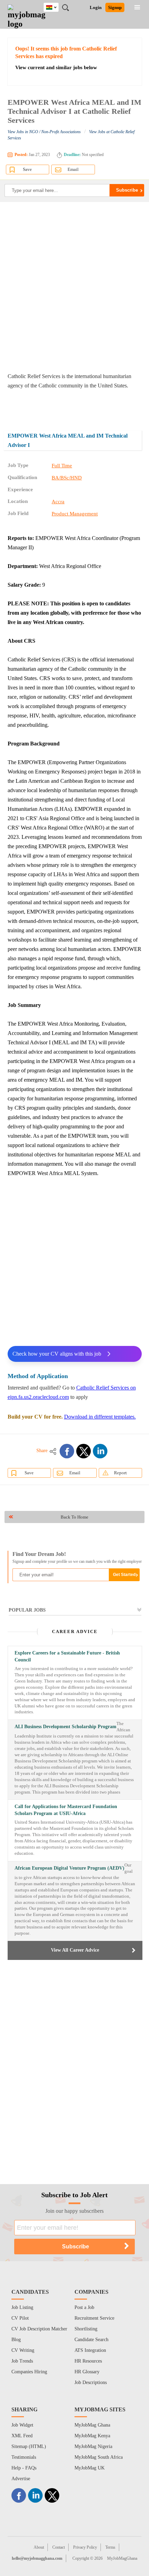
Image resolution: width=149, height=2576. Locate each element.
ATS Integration (90, 2350)
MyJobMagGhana (122, 2558)
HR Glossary (87, 2372)
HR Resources (88, 2361)
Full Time (62, 466)
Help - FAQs (24, 2468)
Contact (59, 2547)
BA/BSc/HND (67, 478)
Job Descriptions (91, 2382)
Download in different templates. (100, 1417)
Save (27, 169)
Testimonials (24, 2457)
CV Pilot (20, 2318)
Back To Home (74, 1517)
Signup (115, 7)
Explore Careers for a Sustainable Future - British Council (67, 1656)
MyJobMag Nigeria (93, 2446)
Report (120, 1473)
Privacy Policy (85, 2547)
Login (96, 7)
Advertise (21, 2479)
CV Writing (23, 2350)
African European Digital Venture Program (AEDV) (69, 1868)
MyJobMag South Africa (99, 2457)
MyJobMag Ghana (92, 2425)
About (39, 2547)
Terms (110, 2547)
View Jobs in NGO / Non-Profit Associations (44, 132)
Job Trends (22, 2361)
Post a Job (84, 2307)
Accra (58, 502)
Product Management (75, 514)
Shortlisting (86, 2329)
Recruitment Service (94, 2318)
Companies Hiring (29, 2372)
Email (73, 169)
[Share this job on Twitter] (84, 1451)
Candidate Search (91, 2340)
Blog (16, 2340)
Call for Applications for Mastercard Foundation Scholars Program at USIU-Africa (66, 1810)
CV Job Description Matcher (39, 2329)
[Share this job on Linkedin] (100, 1451)
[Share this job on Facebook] (67, 1451)
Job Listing (22, 2307)
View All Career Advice (75, 1950)
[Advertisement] (74, 287)
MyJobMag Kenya (92, 2436)
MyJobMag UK (90, 2468)
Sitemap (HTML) (29, 2446)
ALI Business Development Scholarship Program (65, 1727)
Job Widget (22, 2425)
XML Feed (22, 2436)
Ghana (56, 6)
